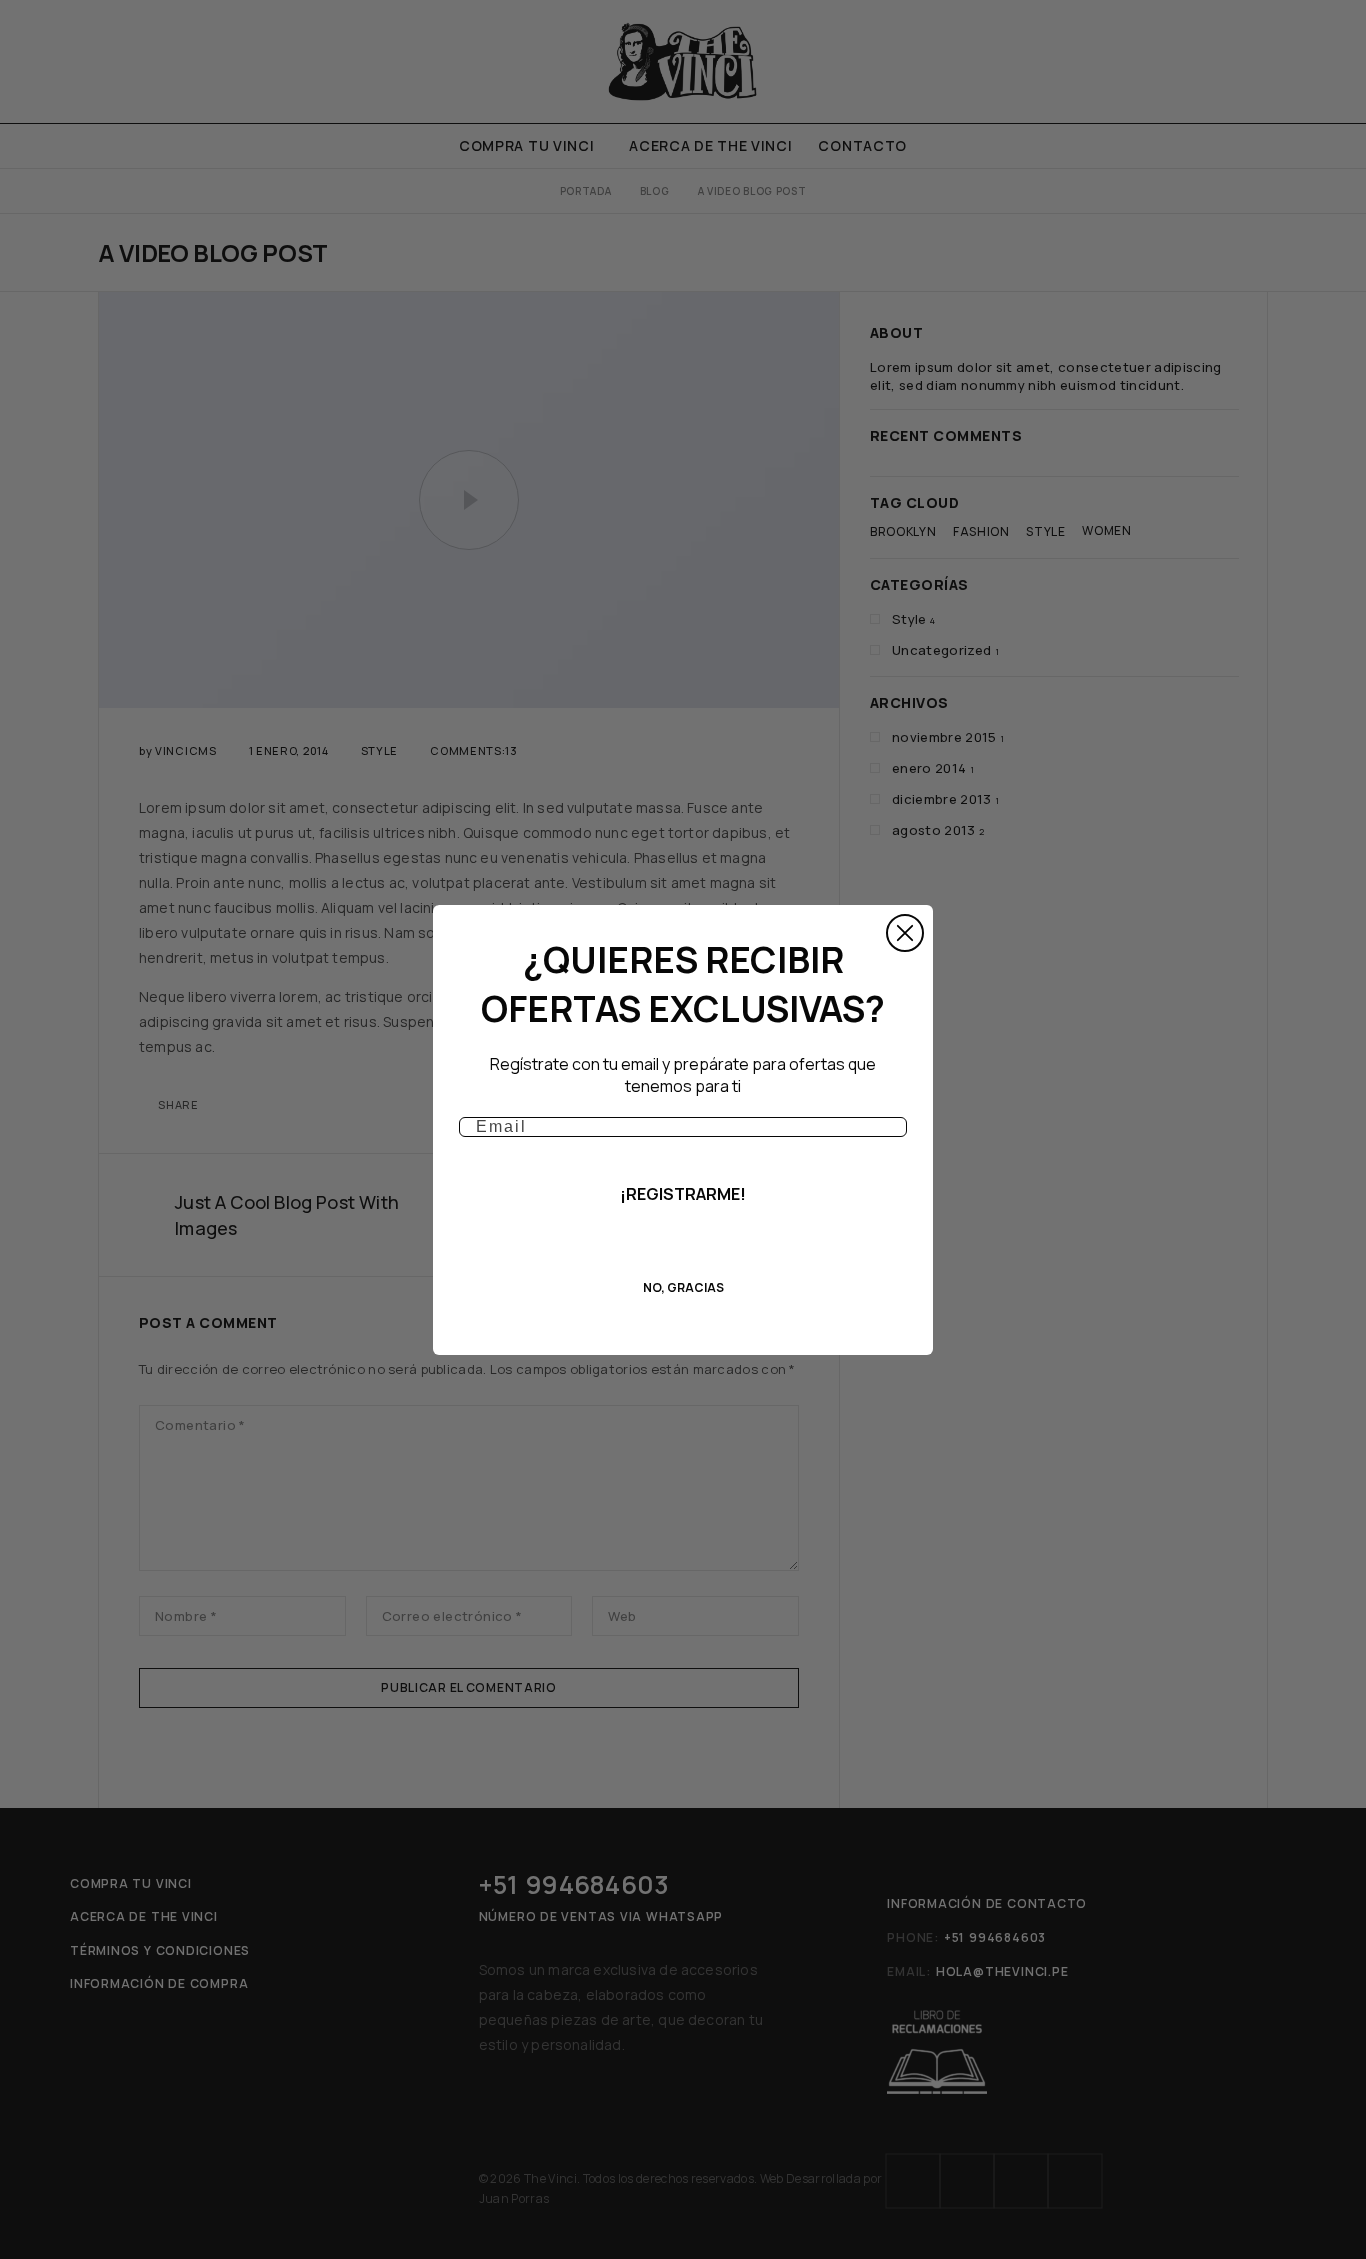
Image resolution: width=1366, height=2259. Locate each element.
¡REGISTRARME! (683, 1194)
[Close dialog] (905, 933)
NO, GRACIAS (683, 1287)
